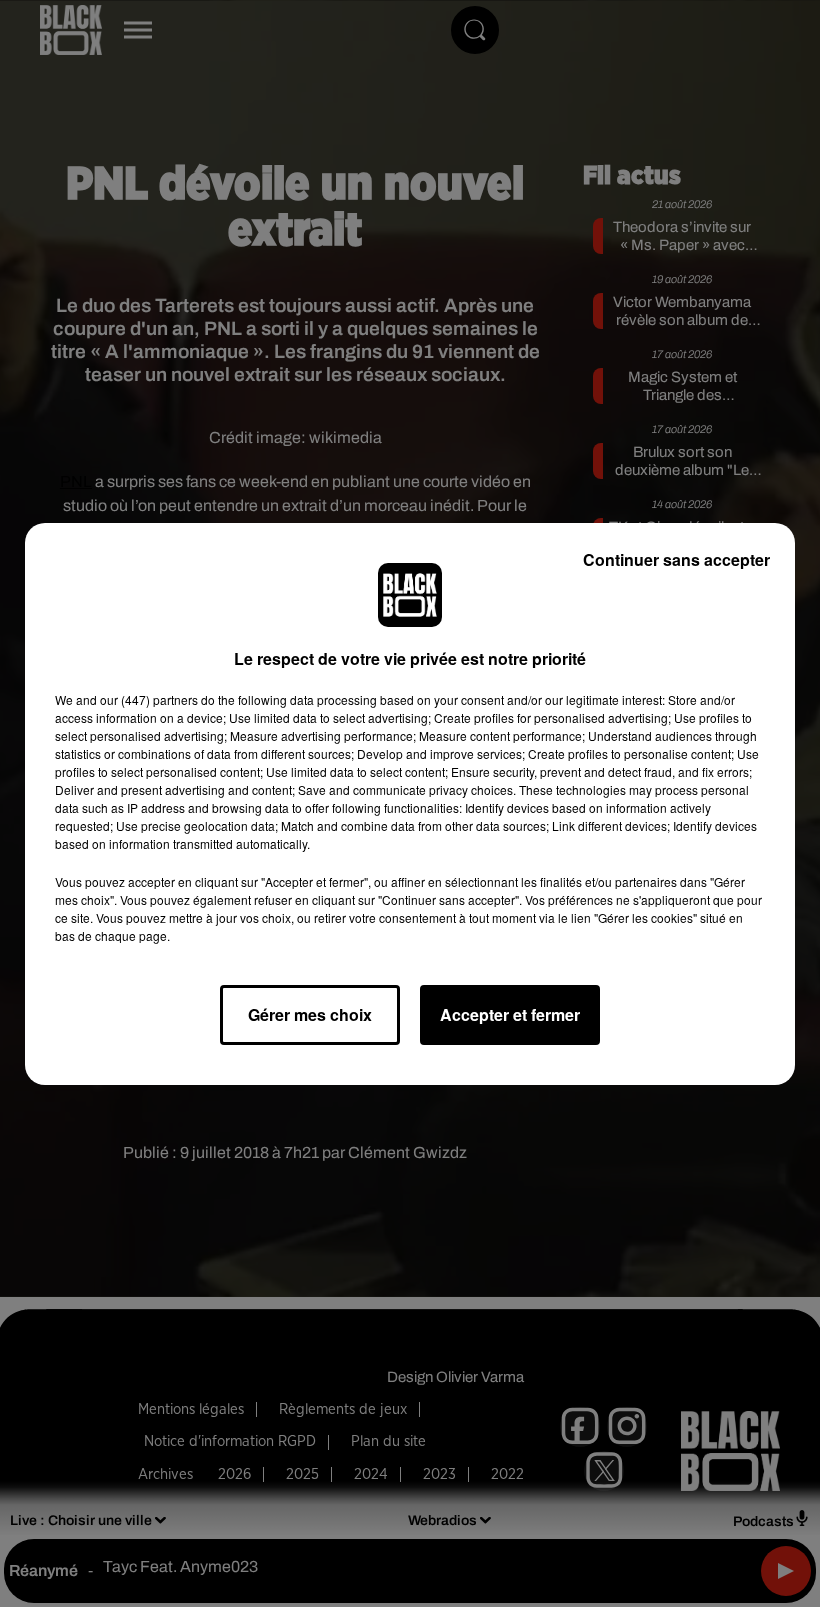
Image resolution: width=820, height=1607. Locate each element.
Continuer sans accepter (676, 559)
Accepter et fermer (510, 1014)
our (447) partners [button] (149, 699)
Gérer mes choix (310, 1014)
